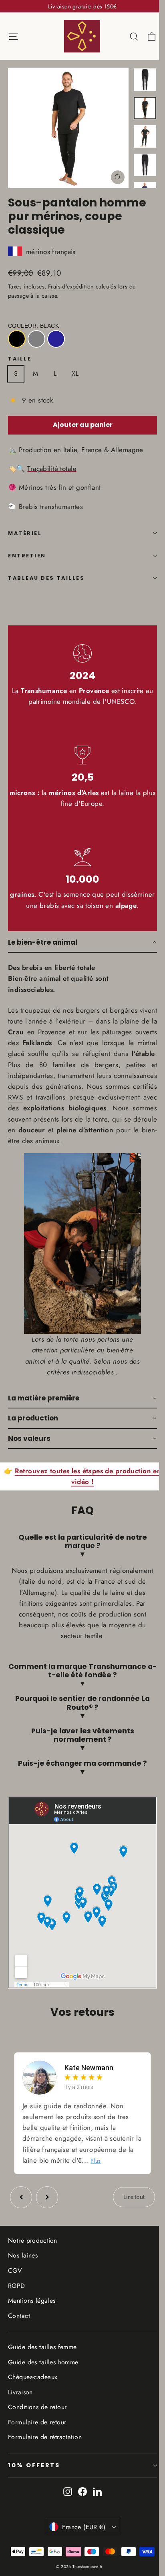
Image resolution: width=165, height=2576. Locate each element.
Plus (103, 2173)
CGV (15, 2283)
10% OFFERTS (34, 2478)
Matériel (25, 533)
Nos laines (23, 2268)
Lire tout (128, 2210)
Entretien (27, 556)
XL (75, 374)
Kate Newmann (89, 2080)
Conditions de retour (37, 2420)
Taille (20, 359)
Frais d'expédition (71, 286)
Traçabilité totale (52, 469)
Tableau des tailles (46, 578)
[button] (82, 943)
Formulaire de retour (37, 2435)
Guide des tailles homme (43, 2375)
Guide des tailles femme (42, 2359)
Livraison (20, 2405)
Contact (19, 2328)
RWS (15, 1097)
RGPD (17, 2298)
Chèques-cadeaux (33, 2389)
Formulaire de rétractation (45, 2450)
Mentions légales (32, 2313)
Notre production (33, 2253)
